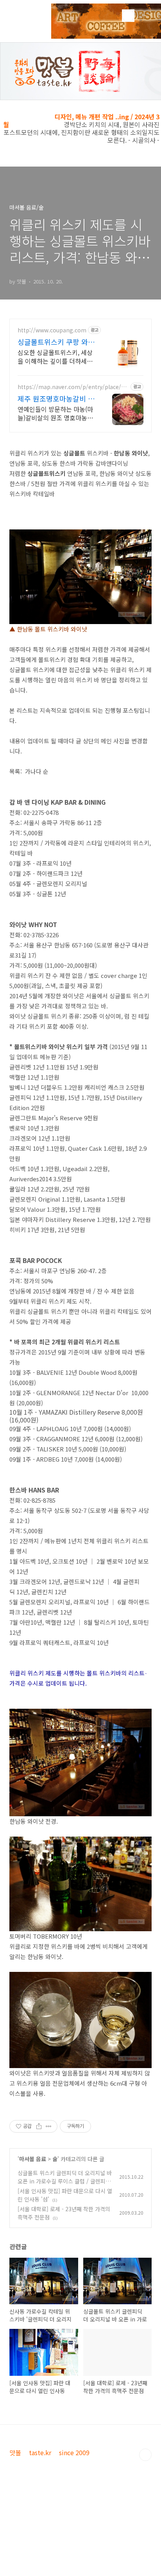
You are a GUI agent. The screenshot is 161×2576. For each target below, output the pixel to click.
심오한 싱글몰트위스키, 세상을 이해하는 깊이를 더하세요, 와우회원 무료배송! (56, 356)
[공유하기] (39, 2126)
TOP (145, 2455)
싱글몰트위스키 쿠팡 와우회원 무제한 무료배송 (56, 342)
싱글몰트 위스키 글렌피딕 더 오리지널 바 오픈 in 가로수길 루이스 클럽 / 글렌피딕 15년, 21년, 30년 (65, 2181)
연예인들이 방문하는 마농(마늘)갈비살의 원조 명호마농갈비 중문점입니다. (55, 413)
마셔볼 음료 (33, 2159)
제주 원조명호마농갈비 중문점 (56, 398)
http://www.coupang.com (52, 330)
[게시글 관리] (49, 2126)
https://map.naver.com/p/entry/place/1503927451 (72, 387)
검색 (128, 16)
